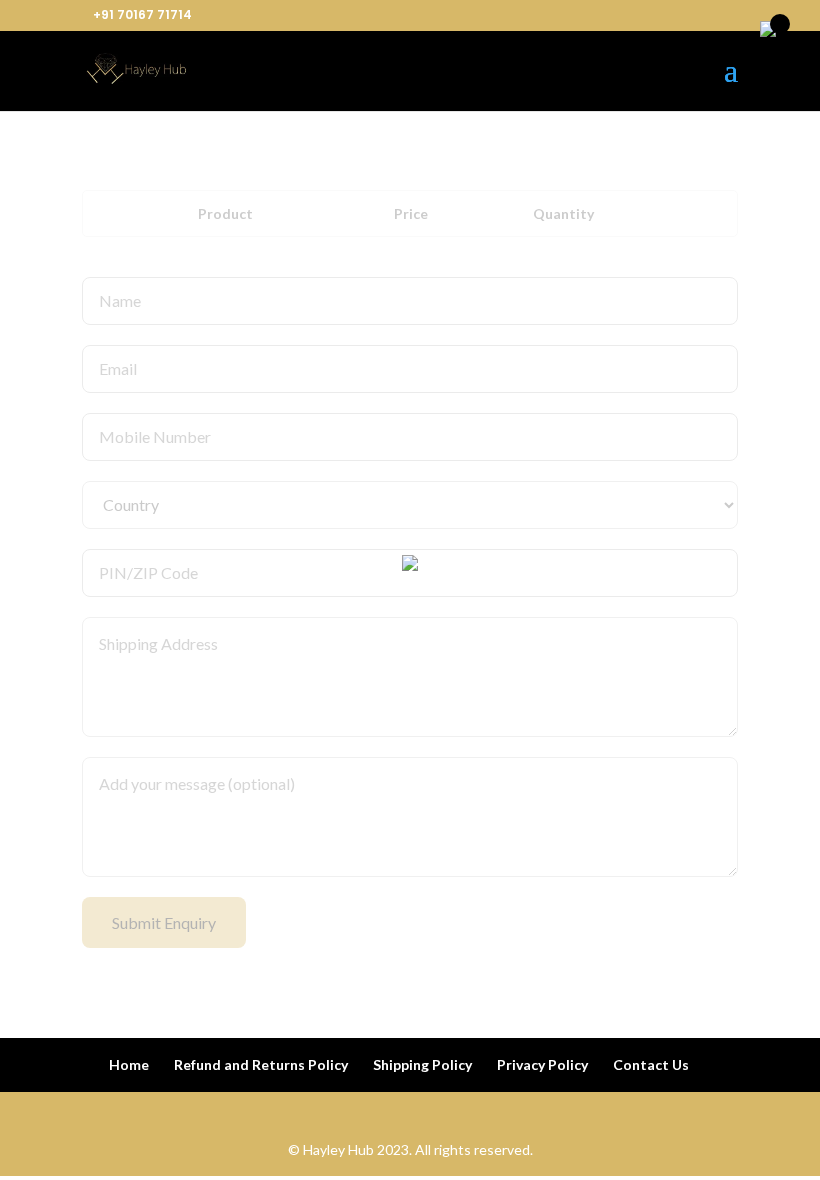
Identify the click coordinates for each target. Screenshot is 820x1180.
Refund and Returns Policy (261, 1064)
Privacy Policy (542, 1064)
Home (129, 1064)
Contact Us (651, 1064)
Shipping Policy (422, 1064)
